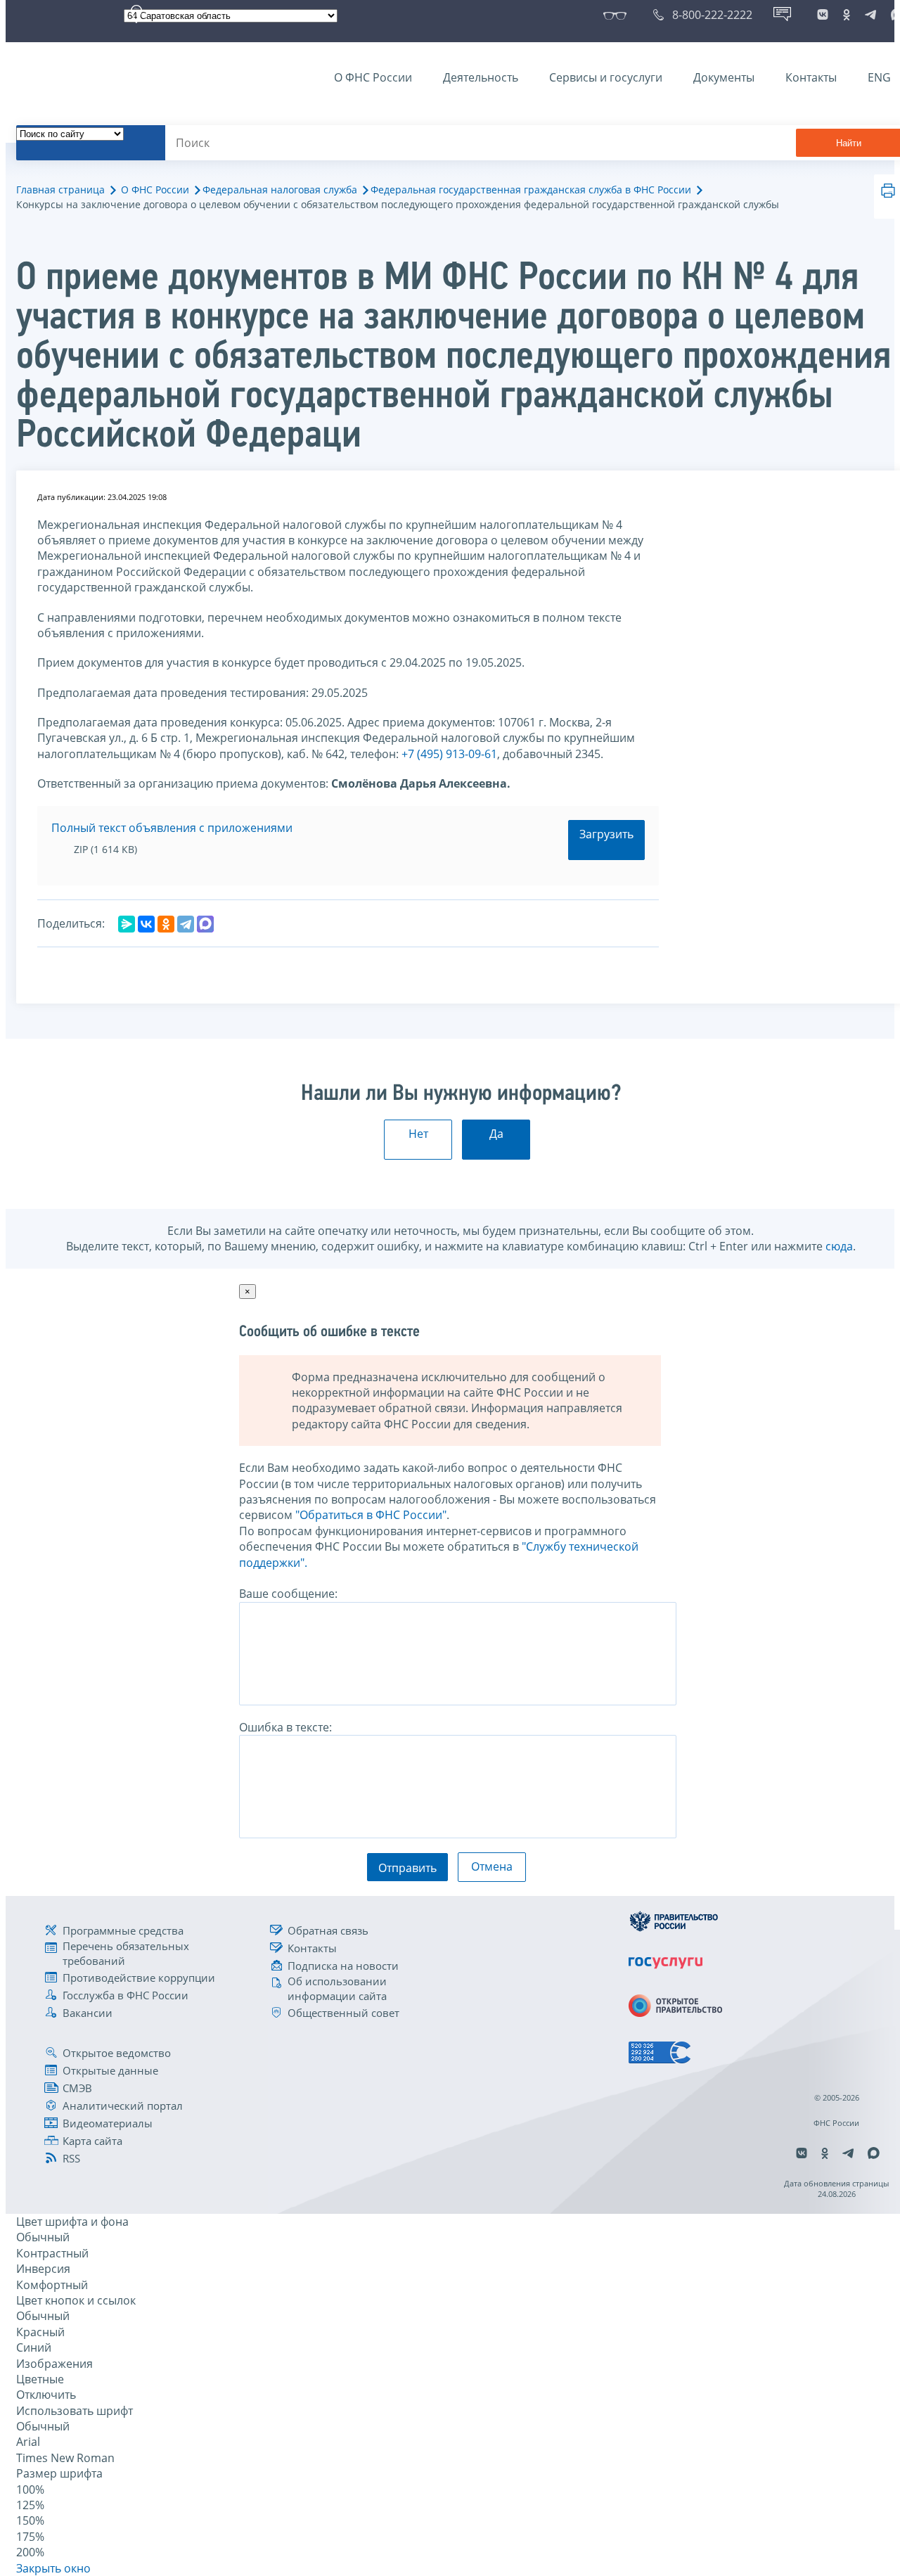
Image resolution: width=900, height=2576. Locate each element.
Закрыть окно (53, 2568)
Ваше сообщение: (288, 1594)
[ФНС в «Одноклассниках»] (847, 15)
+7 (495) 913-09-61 (449, 754)
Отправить (407, 1868)
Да (496, 1134)
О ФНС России (373, 77)
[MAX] (205, 924)
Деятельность (481, 77)
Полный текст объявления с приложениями (172, 828)
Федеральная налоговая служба (280, 190)
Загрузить (606, 834)
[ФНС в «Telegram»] (870, 15)
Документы (724, 77)
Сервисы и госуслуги (606, 77)
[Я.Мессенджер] (127, 924)
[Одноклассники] (166, 924)
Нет (418, 1134)
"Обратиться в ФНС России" (371, 1515)
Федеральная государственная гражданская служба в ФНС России (531, 190)
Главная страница (60, 190)
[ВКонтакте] (146, 924)
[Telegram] (186, 924)
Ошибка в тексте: (285, 1727)
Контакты (811, 77)
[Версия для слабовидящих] (618, 15)
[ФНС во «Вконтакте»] (823, 15)
